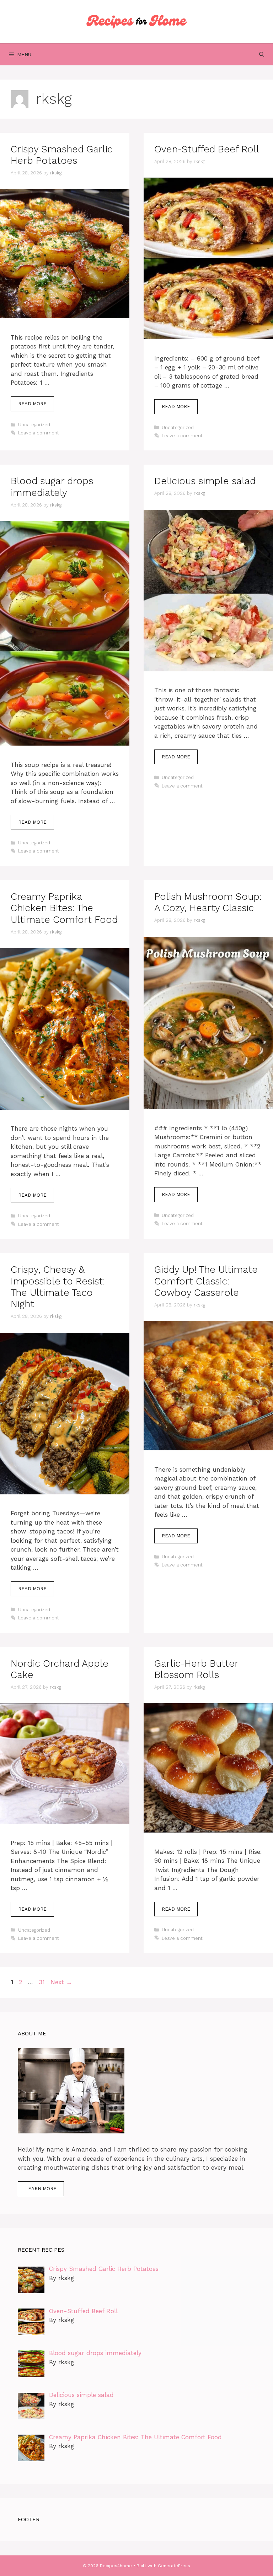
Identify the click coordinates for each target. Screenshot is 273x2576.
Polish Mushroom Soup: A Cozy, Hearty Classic (208, 902)
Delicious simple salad (205, 481)
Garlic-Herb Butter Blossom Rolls (196, 1669)
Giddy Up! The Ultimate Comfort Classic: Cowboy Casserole (206, 1281)
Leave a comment (39, 433)
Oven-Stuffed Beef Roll (207, 149)
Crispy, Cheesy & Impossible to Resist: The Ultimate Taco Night (58, 1287)
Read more (32, 404)
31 (42, 1982)
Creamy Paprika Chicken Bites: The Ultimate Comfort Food (64, 908)
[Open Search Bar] (262, 54)
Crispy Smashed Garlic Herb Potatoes (62, 155)
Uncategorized (34, 425)
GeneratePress (174, 2566)
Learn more (41, 2189)
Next (61, 1982)
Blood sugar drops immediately (52, 487)
